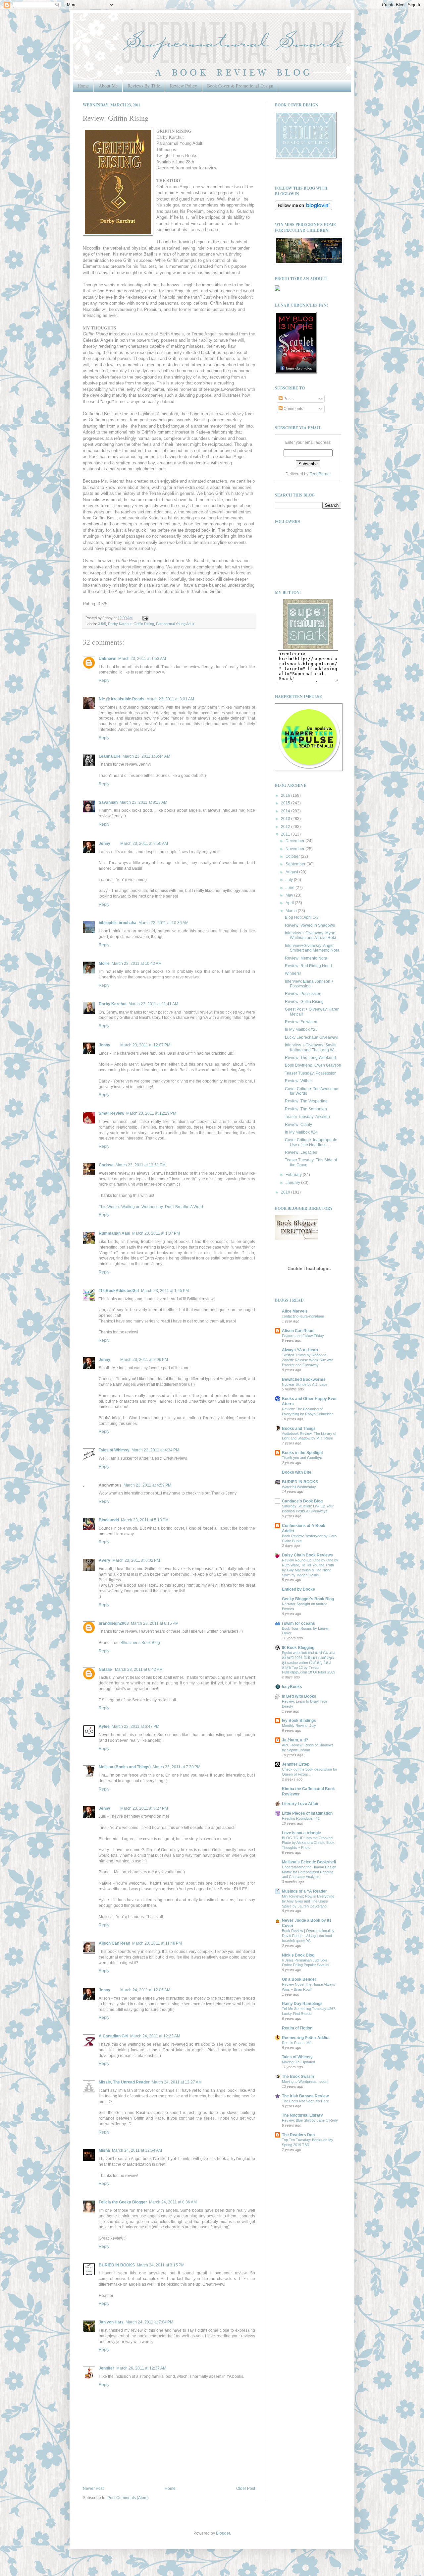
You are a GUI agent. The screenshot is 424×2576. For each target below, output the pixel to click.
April (290, 903)
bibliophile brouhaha (118, 923)
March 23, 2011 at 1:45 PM (165, 1291)
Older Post (246, 2488)
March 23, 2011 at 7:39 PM (177, 1767)
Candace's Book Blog (302, 1501)
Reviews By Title (144, 86)
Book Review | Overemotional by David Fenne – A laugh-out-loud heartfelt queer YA (308, 1936)
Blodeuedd (109, 1520)
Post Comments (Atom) (128, 2498)
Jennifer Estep (296, 1764)
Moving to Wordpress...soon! (305, 2081)
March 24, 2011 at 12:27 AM (177, 2082)
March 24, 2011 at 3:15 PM (161, 2265)
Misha (104, 2150)
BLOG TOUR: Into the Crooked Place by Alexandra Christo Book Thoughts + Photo (308, 1843)
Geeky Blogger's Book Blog (308, 1599)
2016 (286, 795)
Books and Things (299, 1429)
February (294, 1175)
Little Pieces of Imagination (307, 1813)
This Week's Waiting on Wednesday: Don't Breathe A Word (151, 1207)
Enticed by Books (298, 1589)
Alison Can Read (114, 1943)
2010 (286, 1192)
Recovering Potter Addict (306, 2038)
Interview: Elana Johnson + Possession (309, 984)
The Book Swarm (298, 2077)
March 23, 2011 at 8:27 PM (144, 1808)
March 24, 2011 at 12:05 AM (145, 1990)
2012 (286, 827)
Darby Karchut (120, 624)
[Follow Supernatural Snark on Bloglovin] (304, 209)
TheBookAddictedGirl (119, 1291)
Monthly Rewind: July (299, 1726)
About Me (108, 86)
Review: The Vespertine (306, 1101)
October (293, 856)
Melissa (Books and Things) (125, 1767)
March (292, 911)
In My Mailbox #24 (301, 1132)
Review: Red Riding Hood (308, 966)
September (296, 864)
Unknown (107, 659)
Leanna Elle (110, 756)
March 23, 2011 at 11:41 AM (153, 1004)
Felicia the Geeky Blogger (123, 2202)
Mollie (104, 964)
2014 (286, 811)
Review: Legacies (301, 1152)
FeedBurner (320, 474)
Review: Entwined (301, 1022)
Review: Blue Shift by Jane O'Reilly (310, 2120)
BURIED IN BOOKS (117, 2265)
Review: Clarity (298, 1125)
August (292, 872)
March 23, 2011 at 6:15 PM (155, 1623)
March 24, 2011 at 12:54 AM (137, 2150)
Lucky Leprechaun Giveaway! (312, 1037)
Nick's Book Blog (298, 1955)
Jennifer (106, 2368)
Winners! (293, 973)
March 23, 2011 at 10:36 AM (163, 923)
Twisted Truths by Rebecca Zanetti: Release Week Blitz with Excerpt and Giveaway (308, 1360)
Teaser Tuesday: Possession (311, 1073)
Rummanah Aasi (114, 1233)
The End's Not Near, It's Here (305, 2101)
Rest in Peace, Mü (297, 2043)
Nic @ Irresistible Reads (122, 699)
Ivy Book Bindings (299, 1721)
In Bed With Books (299, 1696)
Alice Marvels (295, 1311)
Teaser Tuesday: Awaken (307, 1117)
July (290, 880)
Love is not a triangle (301, 1833)
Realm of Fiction (297, 2028)
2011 (286, 834)
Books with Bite (297, 1472)
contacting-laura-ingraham (303, 1316)
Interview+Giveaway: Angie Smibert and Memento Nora (312, 948)
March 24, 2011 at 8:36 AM (173, 2202)
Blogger (223, 2533)
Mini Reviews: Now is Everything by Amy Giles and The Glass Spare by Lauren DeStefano (308, 1901)
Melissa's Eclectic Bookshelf (309, 1862)
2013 (286, 819)
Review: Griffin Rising (304, 1002)
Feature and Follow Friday (303, 1336)
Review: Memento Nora (306, 958)
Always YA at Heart (300, 1350)
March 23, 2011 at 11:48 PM (157, 1943)
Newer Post (93, 2488)
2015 (286, 803)
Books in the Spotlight (302, 1453)
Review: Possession (303, 994)
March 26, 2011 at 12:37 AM (141, 2368)
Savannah (108, 802)
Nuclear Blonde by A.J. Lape (305, 1384)
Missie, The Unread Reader (124, 2082)
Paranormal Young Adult (175, 624)
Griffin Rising (144, 624)
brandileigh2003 (114, 1623)
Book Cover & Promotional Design (240, 86)
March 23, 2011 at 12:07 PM (145, 1045)
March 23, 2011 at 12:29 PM (151, 1113)
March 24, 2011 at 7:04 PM (149, 2322)
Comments (293, 409)
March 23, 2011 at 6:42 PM (139, 1669)
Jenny (105, 844)
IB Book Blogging (298, 1648)
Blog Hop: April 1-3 (302, 917)
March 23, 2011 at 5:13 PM (145, 1520)
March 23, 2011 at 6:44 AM (146, 756)
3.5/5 (102, 624)
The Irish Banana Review (305, 2096)
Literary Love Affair (300, 1804)
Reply (104, 680)
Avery (105, 1560)
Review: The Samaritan (306, 1109)
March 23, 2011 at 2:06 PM (144, 1360)
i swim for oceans (298, 1623)
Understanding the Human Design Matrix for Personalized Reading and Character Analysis (309, 1872)
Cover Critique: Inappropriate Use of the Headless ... (311, 1142)
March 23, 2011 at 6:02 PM (136, 1560)
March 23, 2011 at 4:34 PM (155, 1450)
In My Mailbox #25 (301, 1029)
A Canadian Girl (113, 2036)
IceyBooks (292, 1687)
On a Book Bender (299, 1979)
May (290, 895)
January (293, 1183)
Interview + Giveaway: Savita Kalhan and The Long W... (311, 1047)
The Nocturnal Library (302, 2115)
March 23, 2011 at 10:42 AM (137, 964)
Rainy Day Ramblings (302, 2004)
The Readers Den (298, 2135)
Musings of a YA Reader (304, 1891)
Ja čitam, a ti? (295, 1740)
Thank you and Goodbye (302, 1458)
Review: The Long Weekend (310, 1058)
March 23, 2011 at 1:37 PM (156, 1233)
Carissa (106, 1165)
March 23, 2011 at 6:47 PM (135, 1727)
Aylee (104, 1727)
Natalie (106, 1669)
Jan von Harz (111, 2322)
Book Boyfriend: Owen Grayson (313, 1065)
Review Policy (184, 86)
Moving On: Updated (298, 2062)
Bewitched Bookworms (304, 1379)
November (295, 849)
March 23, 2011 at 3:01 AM (170, 699)
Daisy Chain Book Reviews (307, 1555)
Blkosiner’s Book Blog (140, 1643)
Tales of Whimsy (114, 1450)
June (291, 888)
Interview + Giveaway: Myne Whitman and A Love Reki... (312, 935)
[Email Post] (145, 618)
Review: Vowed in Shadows (310, 925)
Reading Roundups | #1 (301, 1818)
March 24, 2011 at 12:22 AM (155, 2036)
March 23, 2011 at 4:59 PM (147, 1485)
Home (83, 86)
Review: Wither (298, 1081)
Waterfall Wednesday (299, 1487)
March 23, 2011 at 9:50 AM (144, 844)
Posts (288, 399)
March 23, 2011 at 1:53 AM (142, 659)
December (295, 841)
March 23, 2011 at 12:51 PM (141, 1165)
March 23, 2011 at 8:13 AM (143, 802)
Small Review (111, 1113)
